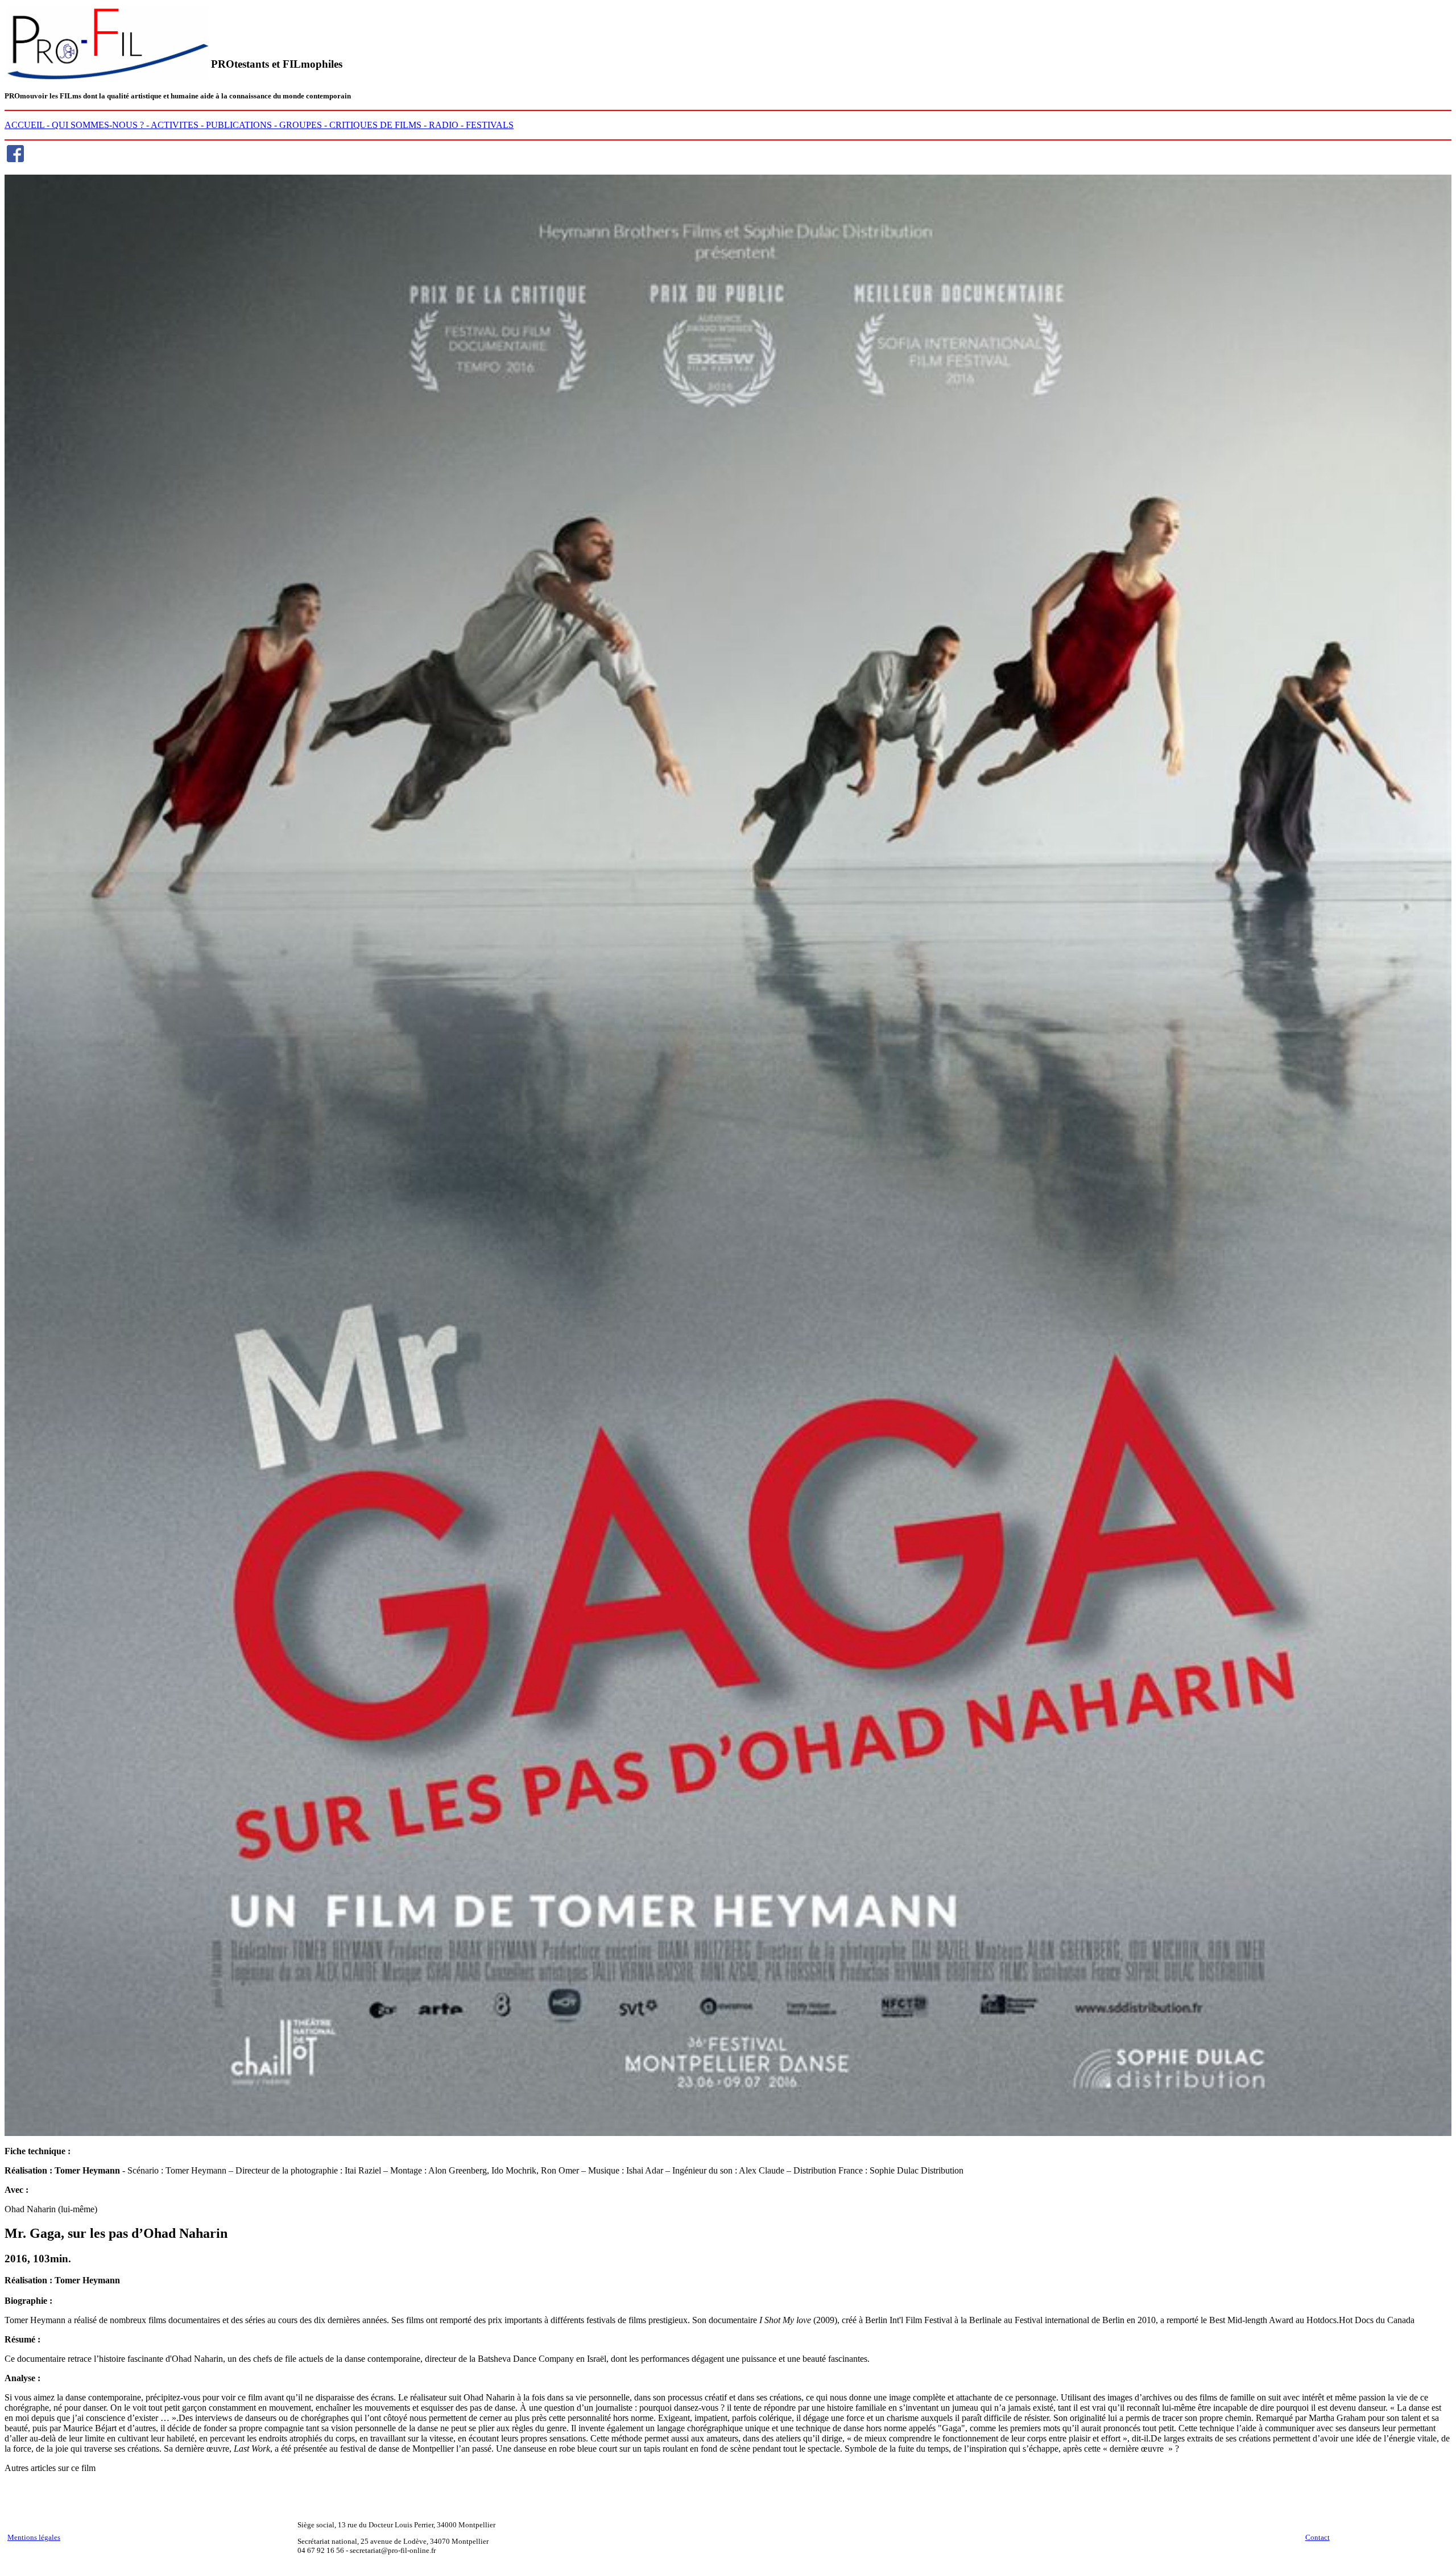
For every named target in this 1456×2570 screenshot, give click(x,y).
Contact (1318, 2537)
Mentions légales (34, 2537)
